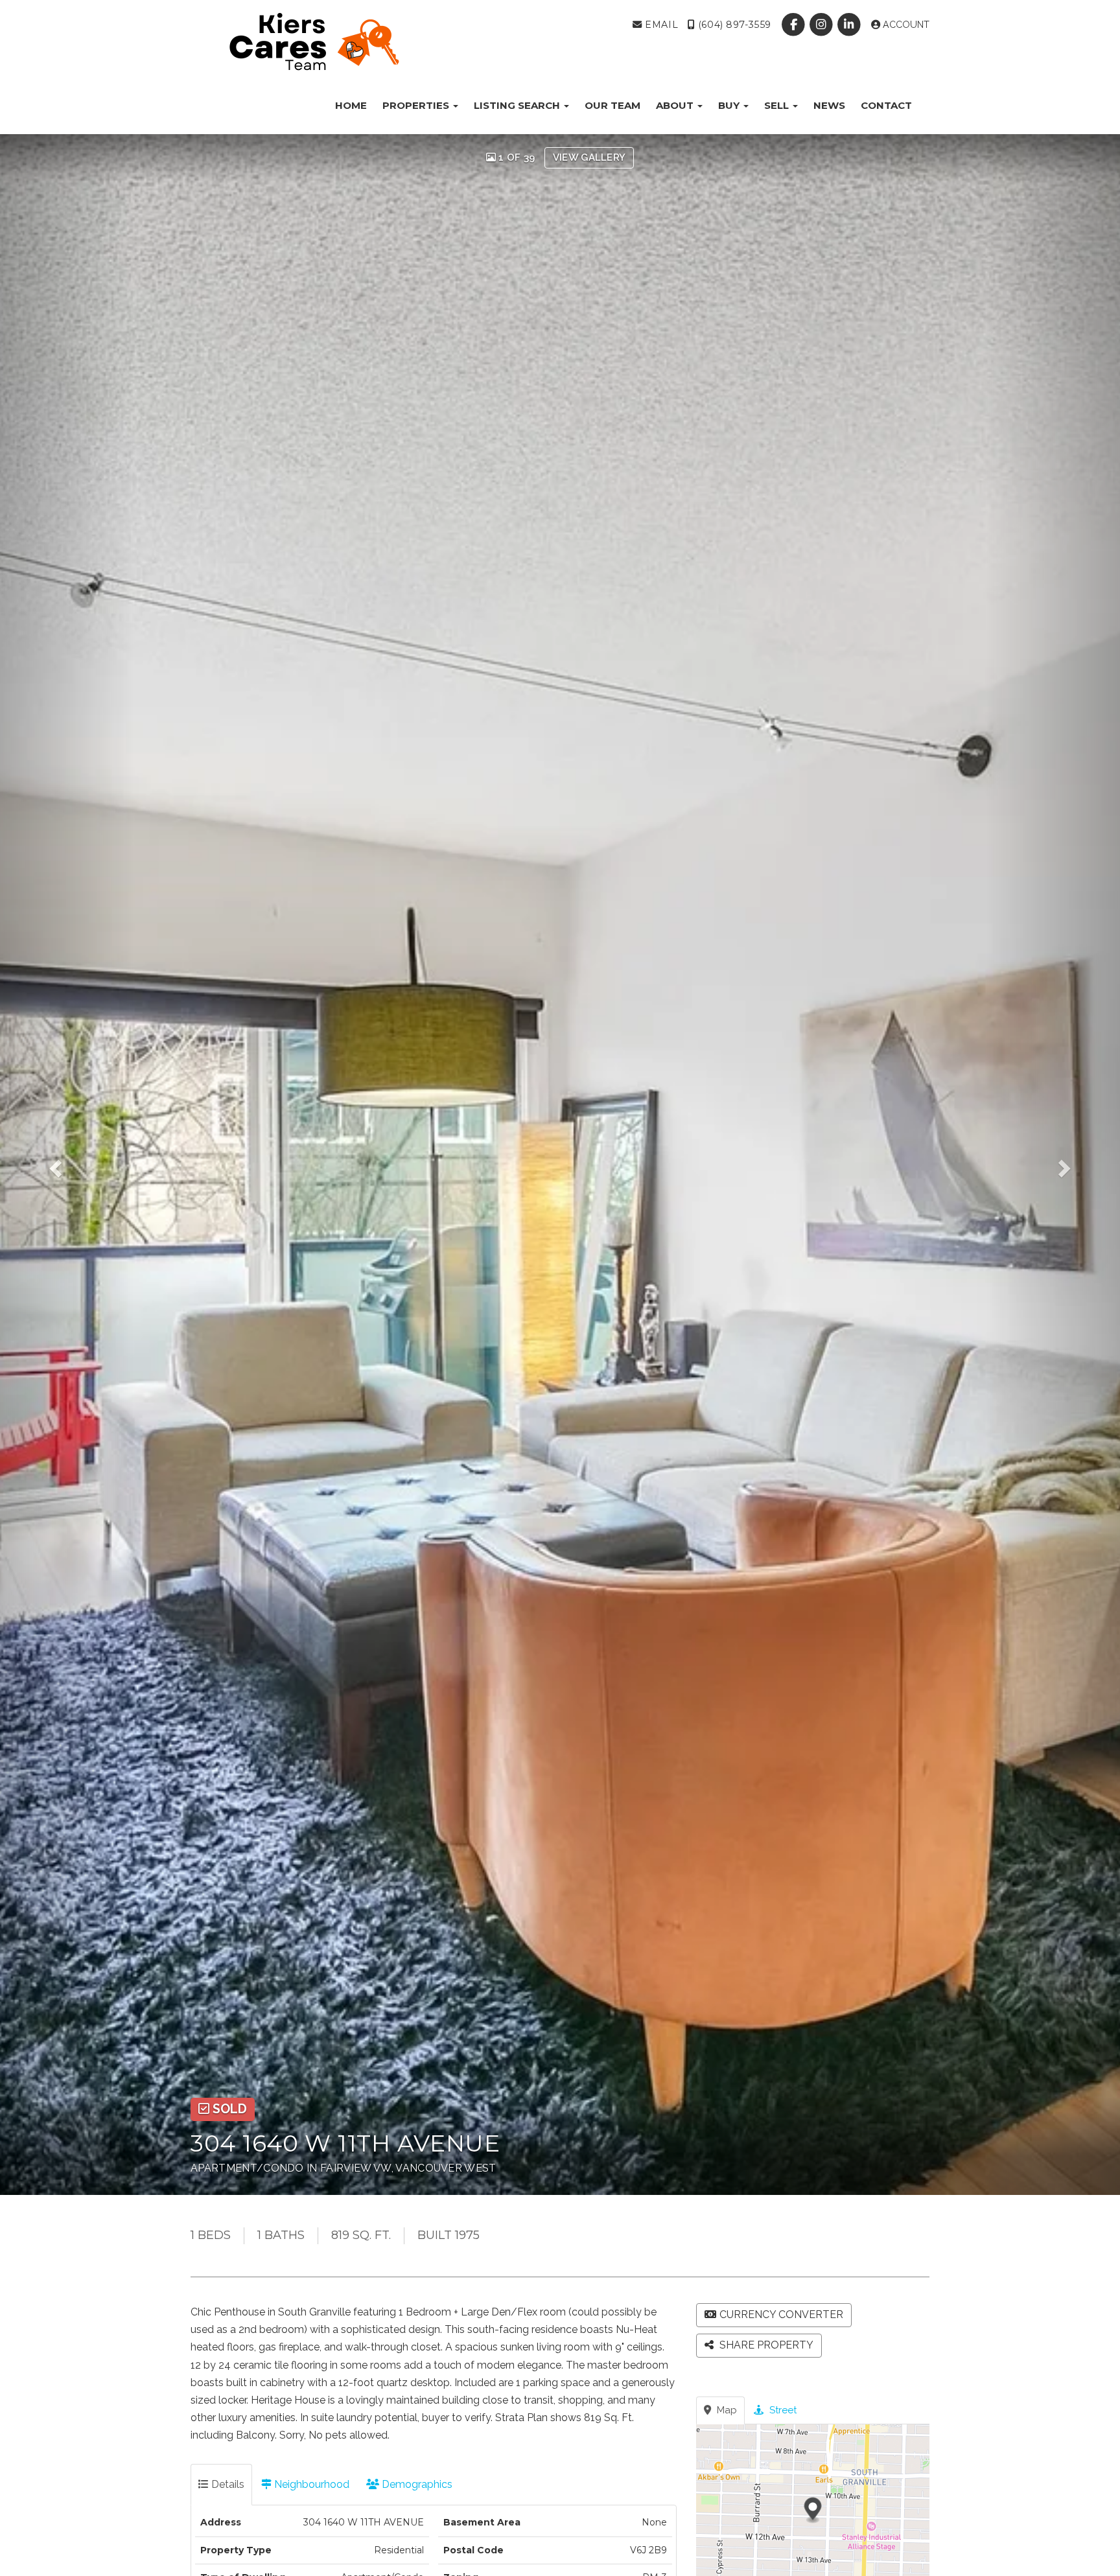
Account (905, 25)
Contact (886, 105)
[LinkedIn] (851, 25)
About (676, 105)
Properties (417, 105)
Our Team (612, 105)
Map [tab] (726, 2410)
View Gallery (589, 157)
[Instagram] (823, 25)
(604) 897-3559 (733, 25)
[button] (67, 1165)
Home (351, 105)
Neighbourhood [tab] (310, 2484)
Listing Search (518, 105)
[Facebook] (794, 25)
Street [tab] (782, 2410)
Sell (778, 105)
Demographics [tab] (416, 2484)
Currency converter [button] (781, 2315)
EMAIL (660, 25)
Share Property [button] (765, 2345)
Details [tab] (227, 2484)
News (829, 105)
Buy (730, 105)
